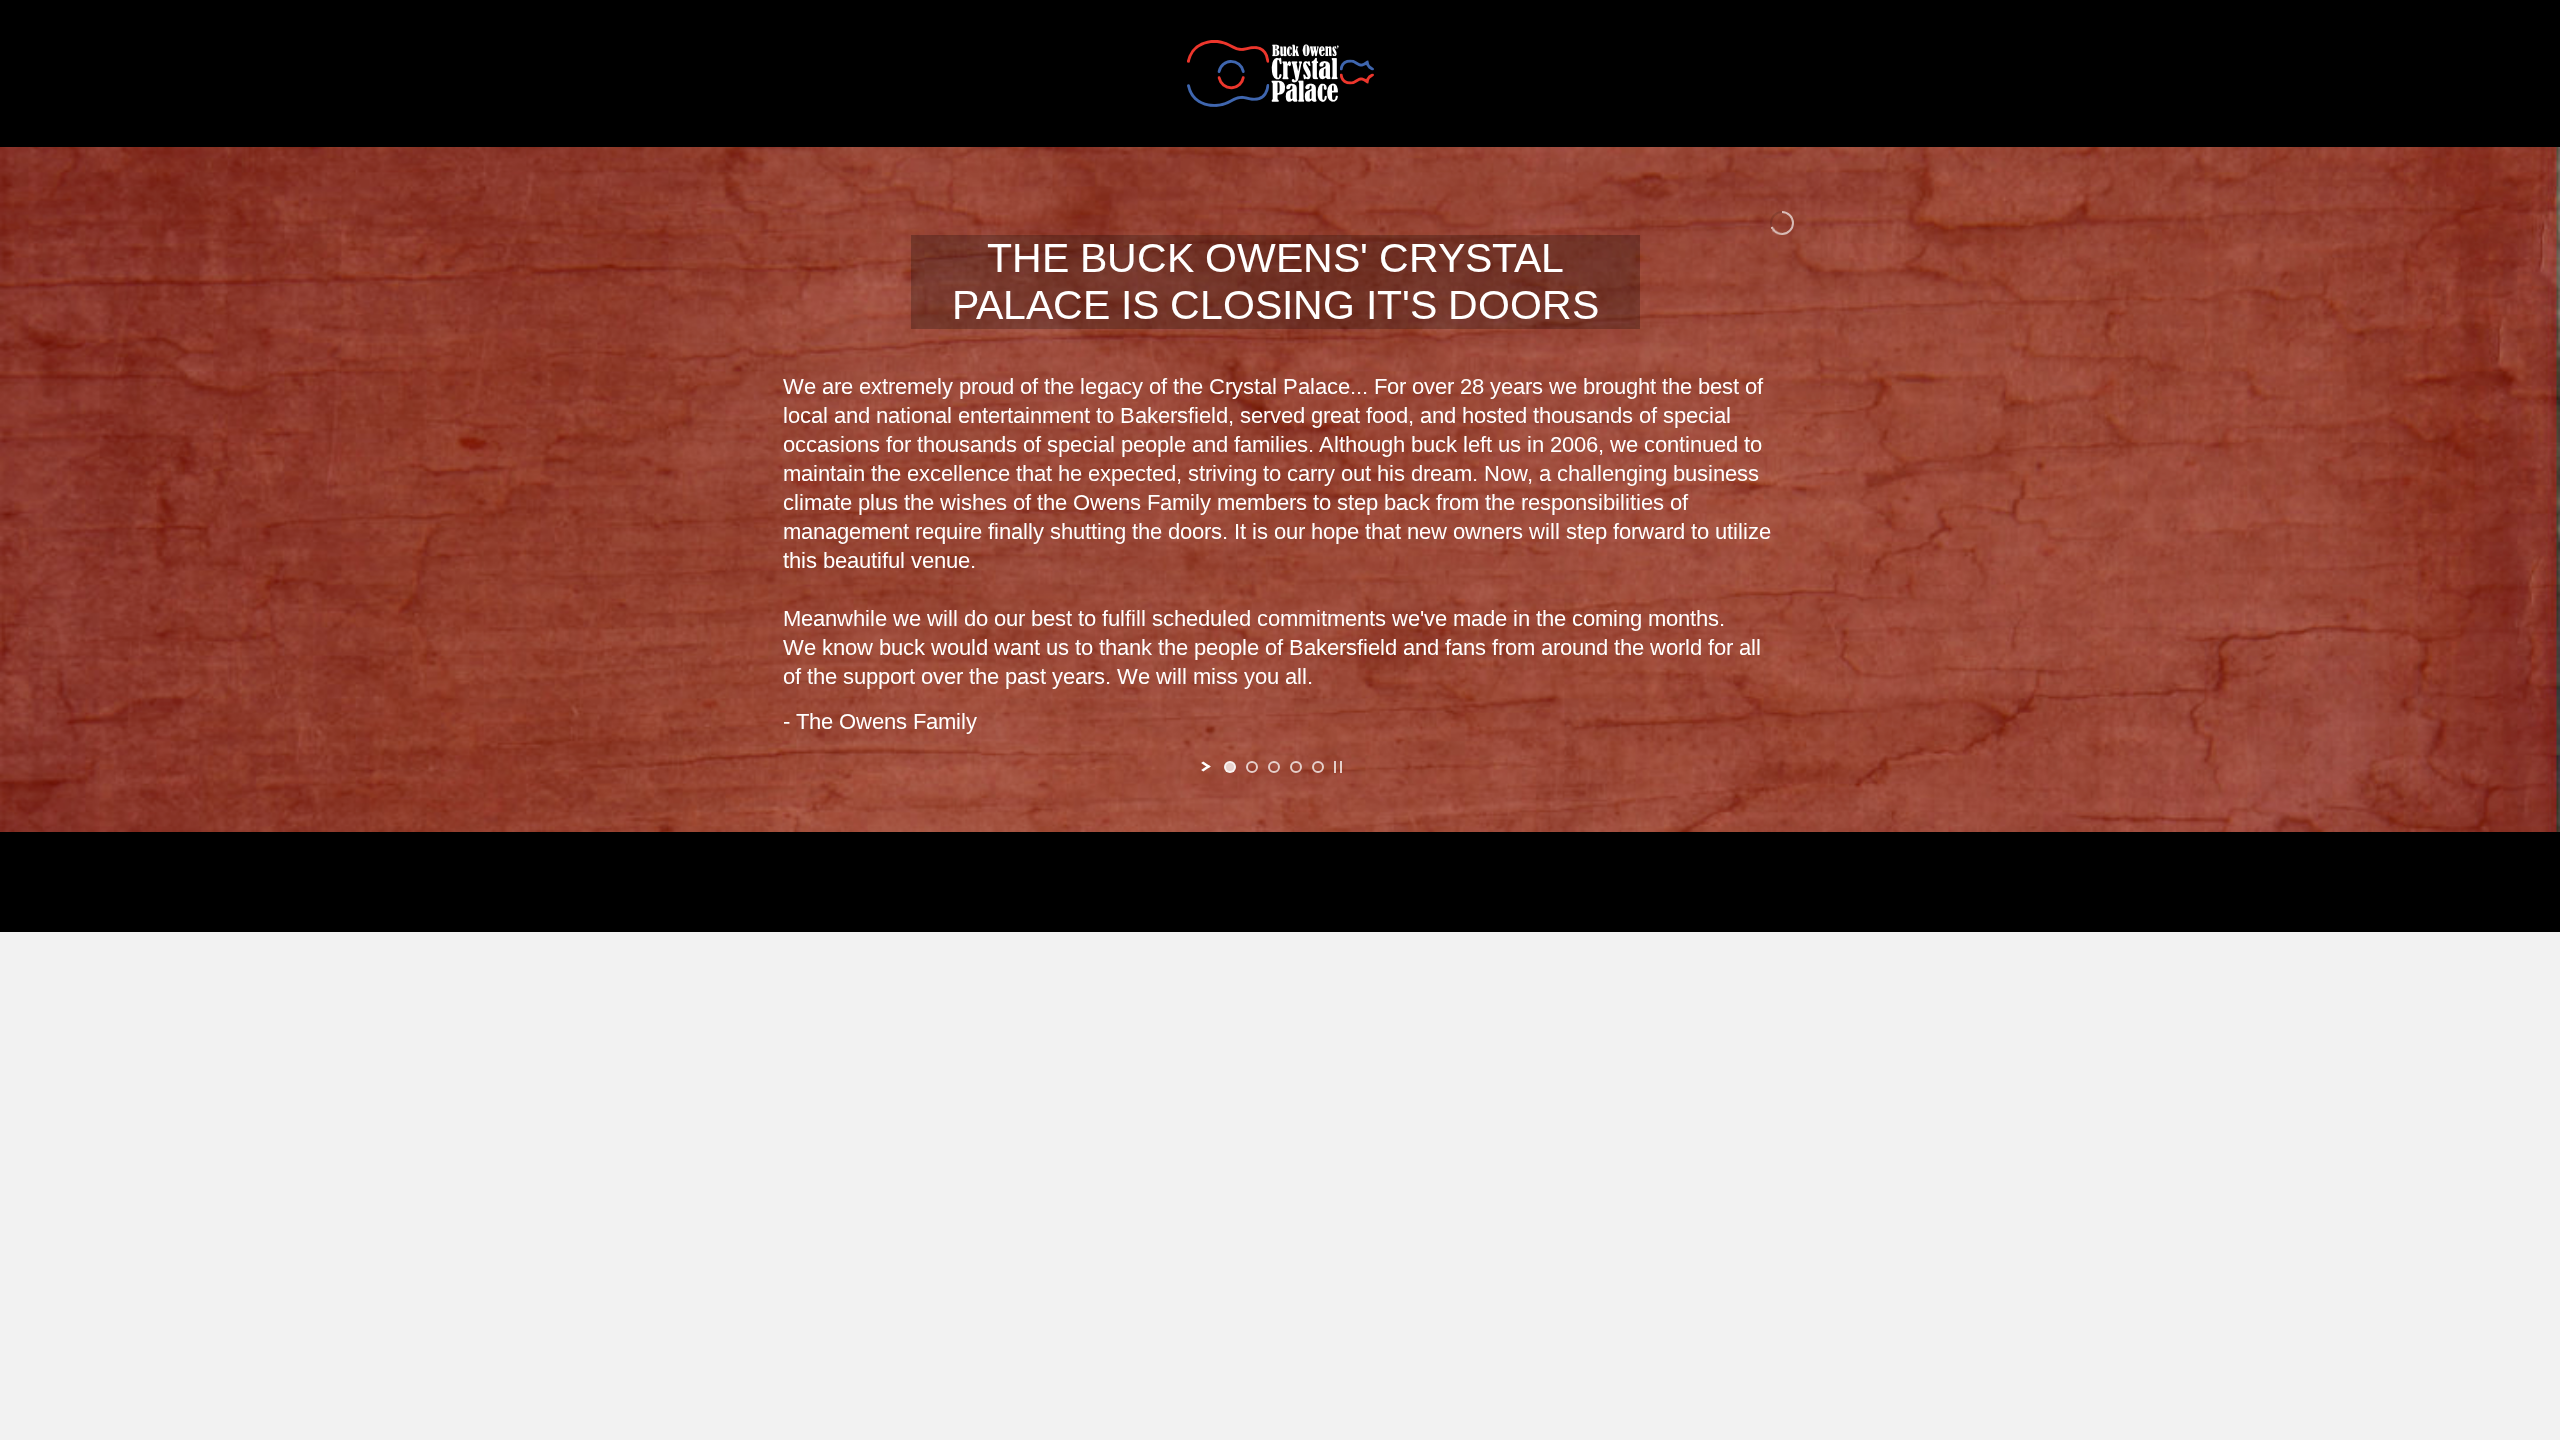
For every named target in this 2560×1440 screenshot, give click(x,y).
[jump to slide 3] (1274, 767)
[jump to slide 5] (1318, 767)
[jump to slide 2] (1252, 767)
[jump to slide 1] (1230, 767)
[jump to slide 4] (1296, 767)
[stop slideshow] (1338, 767)
